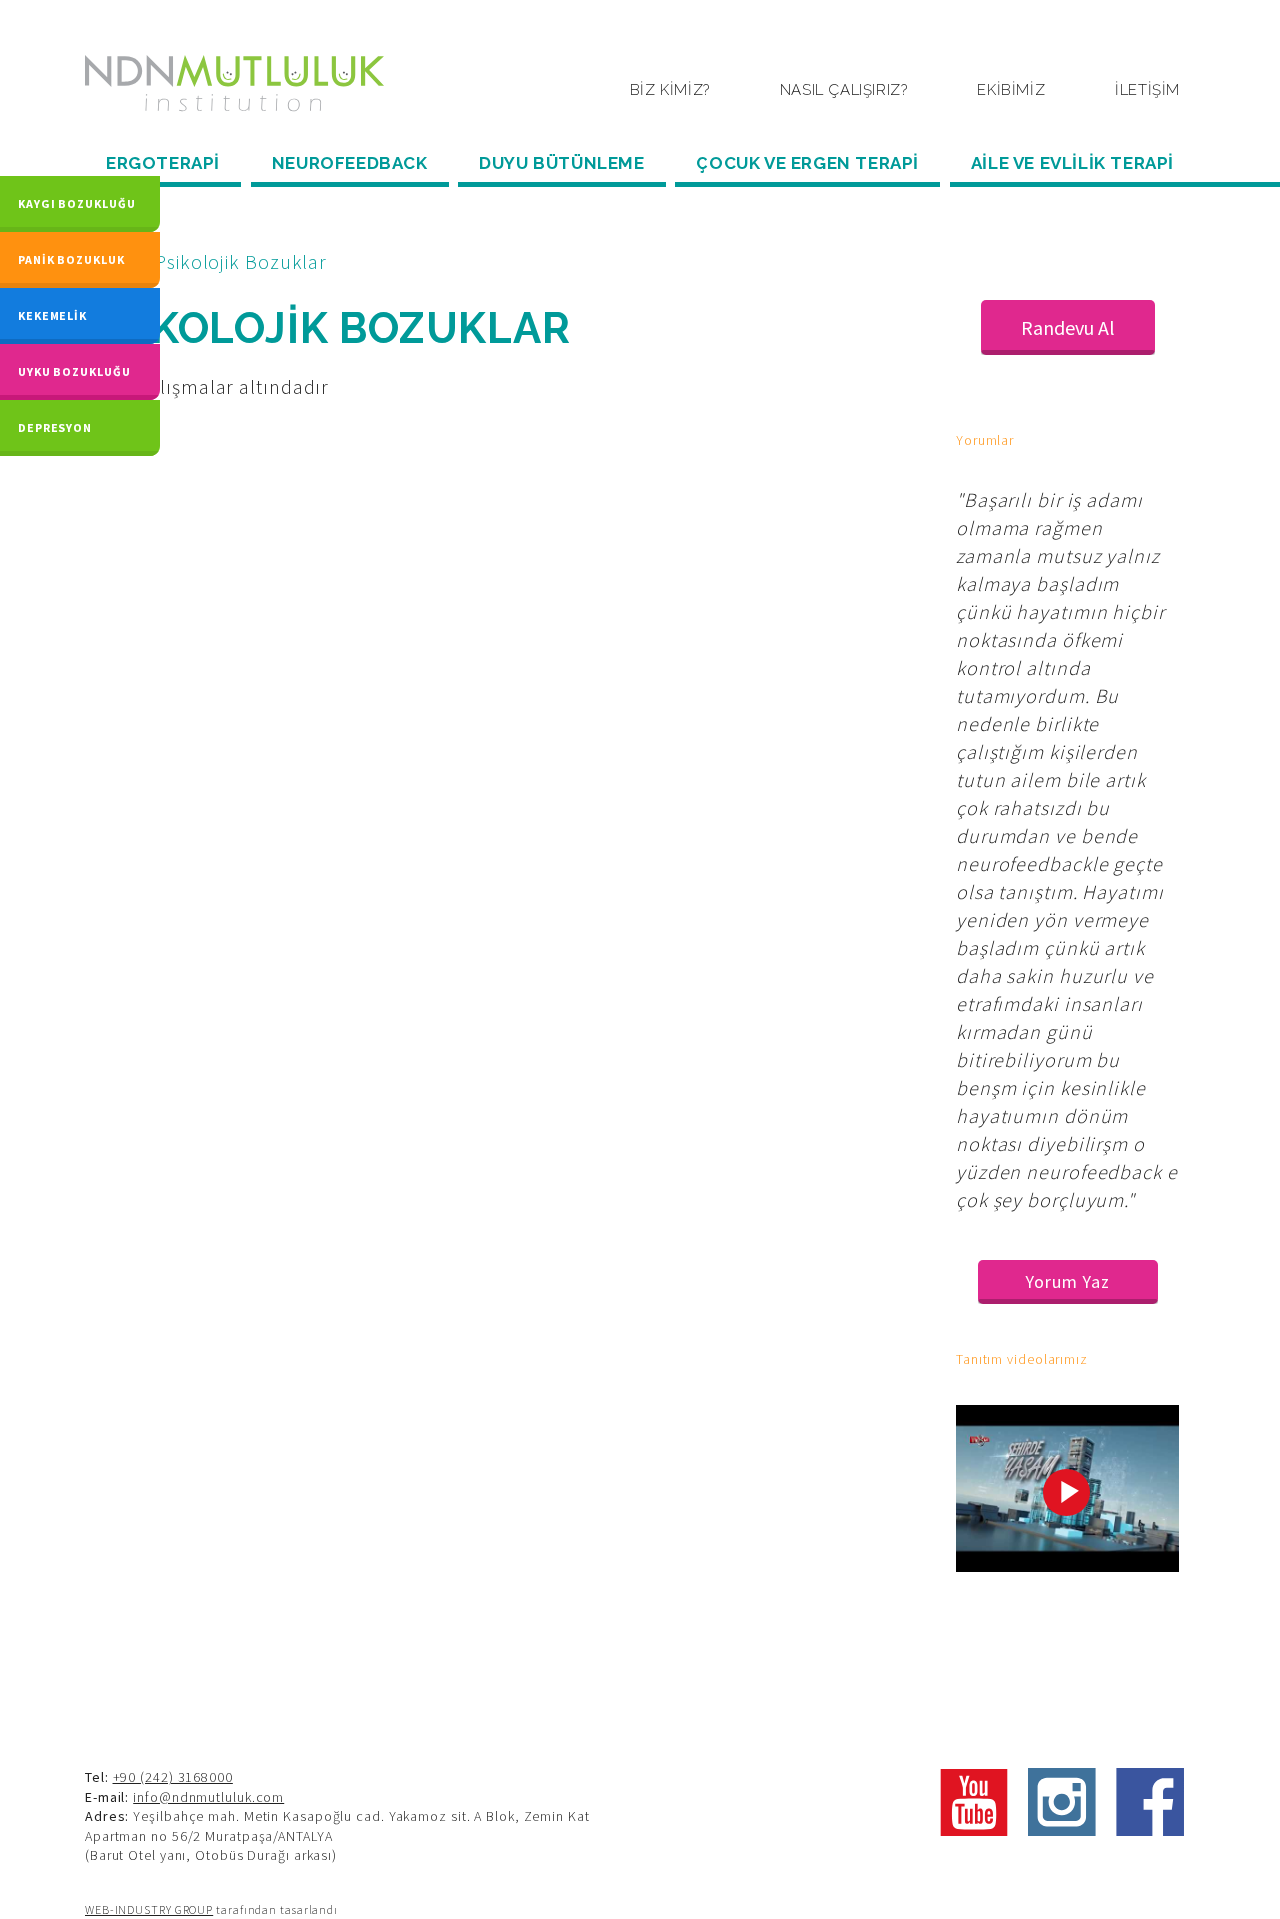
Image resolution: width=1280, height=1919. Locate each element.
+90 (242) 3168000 (173, 1777)
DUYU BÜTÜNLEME (561, 163)
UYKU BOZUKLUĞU (74, 371)
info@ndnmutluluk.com (208, 1797)
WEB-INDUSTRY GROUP (149, 1909)
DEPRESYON (55, 427)
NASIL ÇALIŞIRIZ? (844, 90)
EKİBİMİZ (1011, 90)
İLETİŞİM (1147, 90)
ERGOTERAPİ (163, 163)
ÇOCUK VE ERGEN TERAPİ (807, 163)
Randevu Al (1068, 327)
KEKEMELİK (52, 315)
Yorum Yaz (1067, 1281)
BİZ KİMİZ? (670, 90)
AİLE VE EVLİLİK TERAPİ (1072, 163)
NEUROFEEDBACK (350, 163)
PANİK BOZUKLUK (71, 259)
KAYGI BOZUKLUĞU (77, 203)
